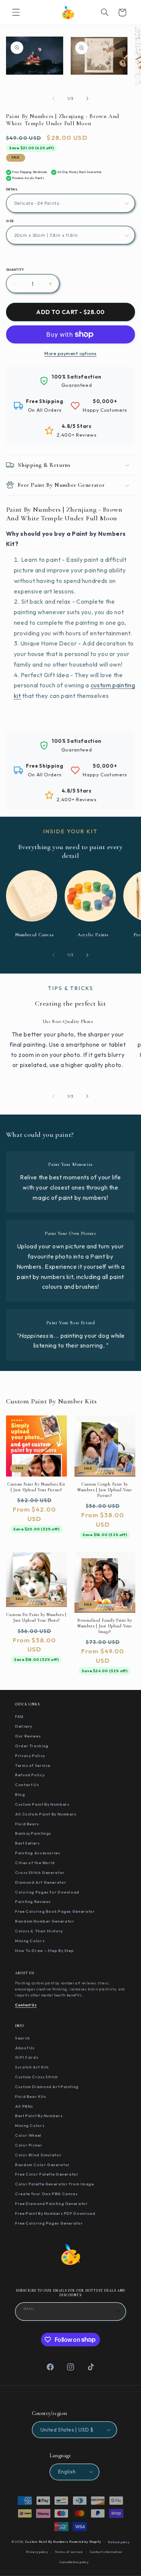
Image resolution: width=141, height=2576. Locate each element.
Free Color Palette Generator (47, 2174)
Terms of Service (33, 1765)
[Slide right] (88, 99)
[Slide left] (53, 99)
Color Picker (29, 2145)
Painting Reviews (33, 1901)
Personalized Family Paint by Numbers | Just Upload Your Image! (105, 1626)
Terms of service (69, 2552)
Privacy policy (37, 2552)
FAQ (19, 1716)
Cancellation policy (74, 2562)
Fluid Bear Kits (30, 2096)
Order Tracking (32, 1746)
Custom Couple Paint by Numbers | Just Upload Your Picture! (105, 1490)
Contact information (106, 2552)
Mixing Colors (30, 1941)
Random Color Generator (42, 2165)
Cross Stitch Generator (40, 1872)
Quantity (15, 270)
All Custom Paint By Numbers (46, 1814)
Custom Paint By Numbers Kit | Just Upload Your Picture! (36, 1487)
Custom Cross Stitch (36, 2077)
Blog (20, 1794)
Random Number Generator (45, 1921)
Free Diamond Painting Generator (52, 2203)
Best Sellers (27, 1843)
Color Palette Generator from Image (54, 2184)
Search (23, 2038)
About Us (25, 2048)
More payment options (70, 353)
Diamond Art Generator (41, 1882)
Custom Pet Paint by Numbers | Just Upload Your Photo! (36, 1617)
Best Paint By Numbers (39, 2116)
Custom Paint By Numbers (42, 1804)
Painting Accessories (38, 1853)
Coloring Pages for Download (47, 1892)
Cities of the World (35, 1863)
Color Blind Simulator (38, 2155)
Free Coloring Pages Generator (49, 2223)
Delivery (24, 1726)
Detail (12, 189)
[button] (16, 12)
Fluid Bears (27, 1824)
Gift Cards (27, 2057)
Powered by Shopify (85, 2542)
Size (10, 221)
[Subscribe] (117, 2311)
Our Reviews (28, 1736)
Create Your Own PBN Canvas (46, 2194)
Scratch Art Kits (32, 2067)
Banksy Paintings (33, 1833)
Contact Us (27, 1785)
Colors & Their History (39, 1931)
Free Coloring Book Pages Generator (55, 1911)
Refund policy (119, 2542)
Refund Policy (30, 1775)
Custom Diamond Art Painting (47, 2087)
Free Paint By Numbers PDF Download (55, 2213)
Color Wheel (28, 2135)
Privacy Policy (30, 1756)
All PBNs (24, 2106)
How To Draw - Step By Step (44, 1950)
